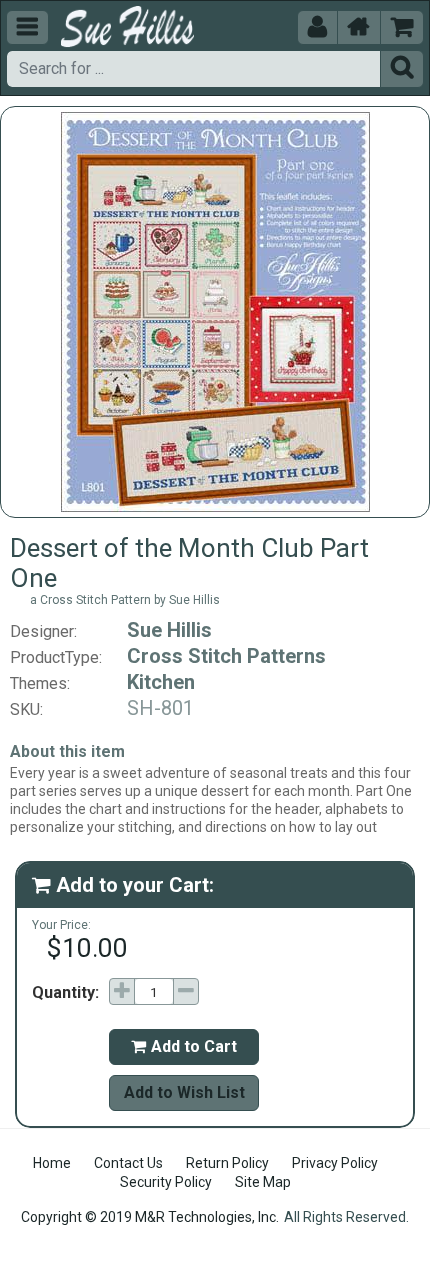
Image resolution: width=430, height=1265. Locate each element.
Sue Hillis (169, 630)
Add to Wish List (184, 1092)
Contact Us (128, 1163)
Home (52, 1163)
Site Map (263, 1182)
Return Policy (227, 1163)
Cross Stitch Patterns (226, 656)
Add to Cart (184, 1046)
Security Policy (166, 1182)
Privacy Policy (335, 1163)
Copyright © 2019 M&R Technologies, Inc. (150, 1217)
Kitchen (161, 682)
